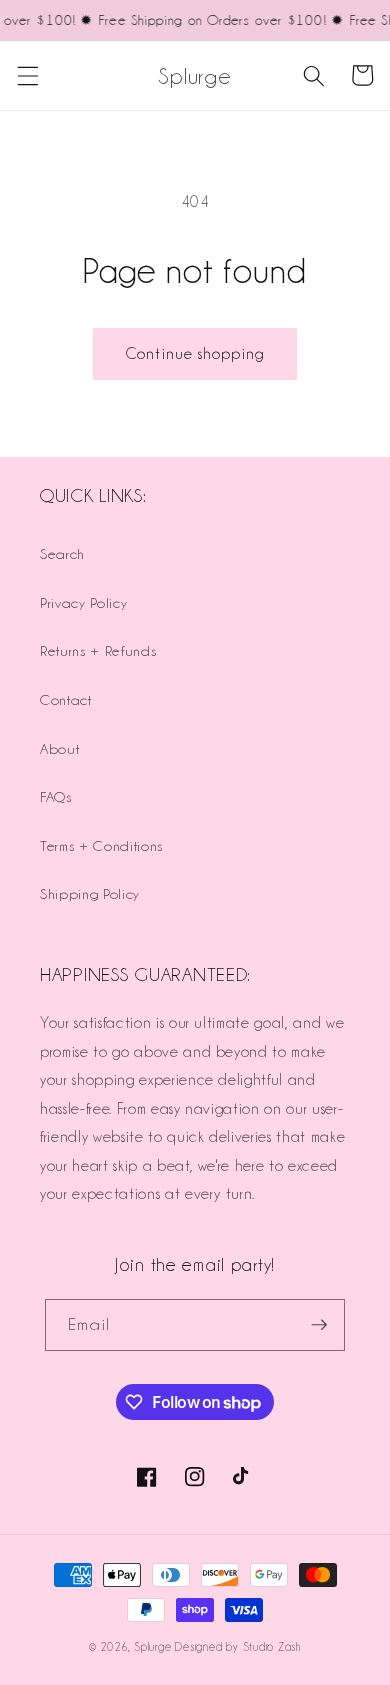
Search (62, 553)
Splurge (152, 1647)
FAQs (56, 796)
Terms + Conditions (101, 845)
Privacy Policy (83, 602)
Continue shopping (195, 353)
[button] (27, 75)
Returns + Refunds (98, 650)
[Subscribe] (319, 1325)
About (59, 748)
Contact (66, 699)
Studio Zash (272, 1647)
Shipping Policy (90, 893)
